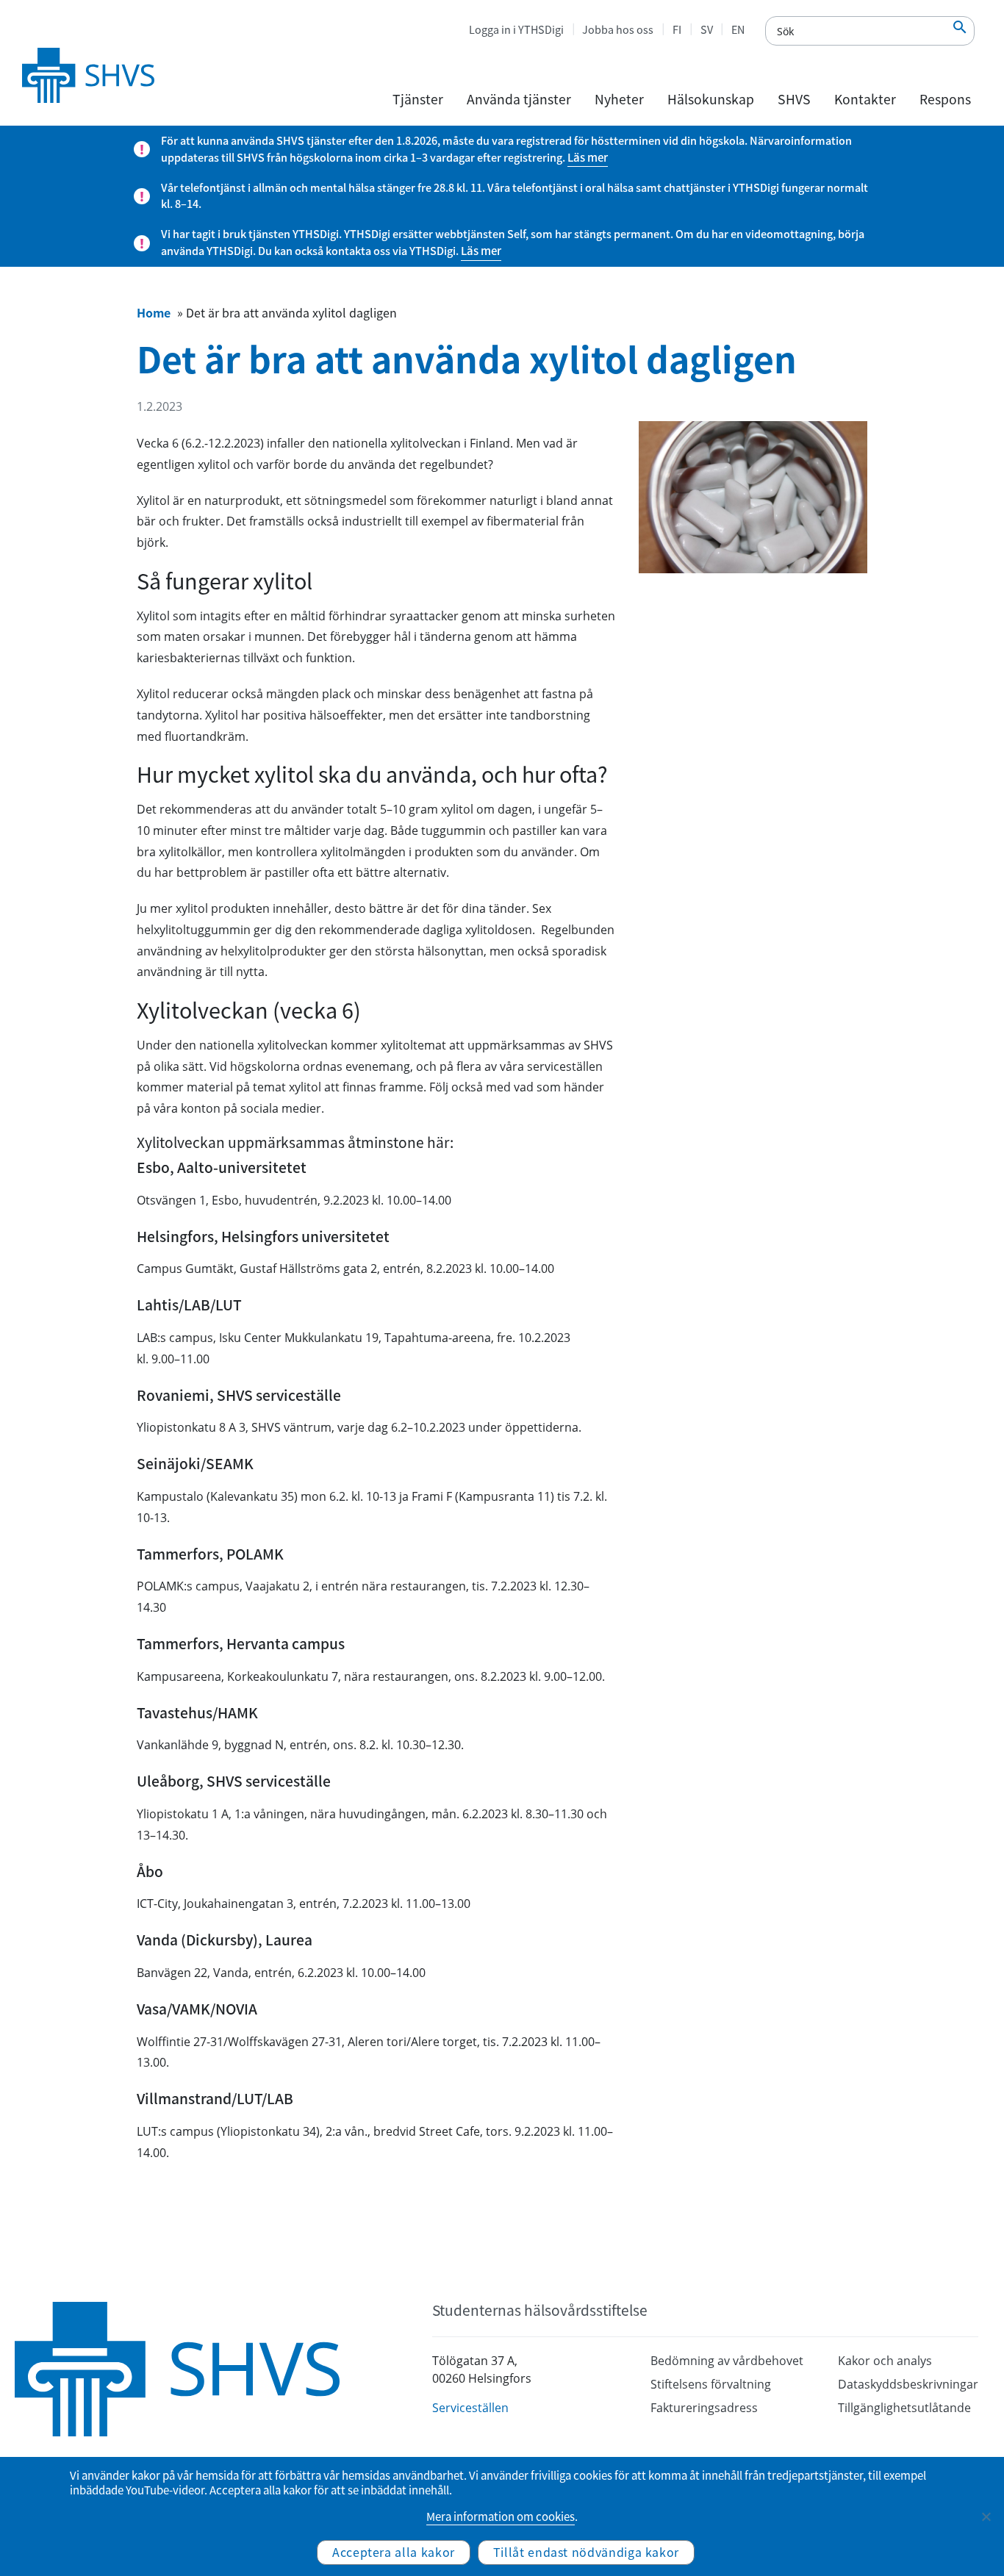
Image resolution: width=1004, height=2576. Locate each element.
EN (738, 29)
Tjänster (418, 99)
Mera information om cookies (501, 2516)
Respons (945, 99)
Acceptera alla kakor (394, 2552)
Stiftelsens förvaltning (711, 2384)
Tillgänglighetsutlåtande (904, 2408)
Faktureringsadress (704, 2408)
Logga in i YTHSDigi (516, 29)
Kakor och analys (885, 2361)
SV (707, 29)
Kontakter (865, 99)
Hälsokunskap (711, 99)
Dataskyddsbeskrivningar (908, 2384)
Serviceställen (470, 2408)
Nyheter (619, 99)
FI (677, 29)
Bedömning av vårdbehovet (727, 2361)
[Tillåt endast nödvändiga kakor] (986, 2516)
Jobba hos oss (618, 29)
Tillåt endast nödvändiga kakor (586, 2552)
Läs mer (588, 157)
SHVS (794, 99)
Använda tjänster (519, 99)
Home (154, 312)
